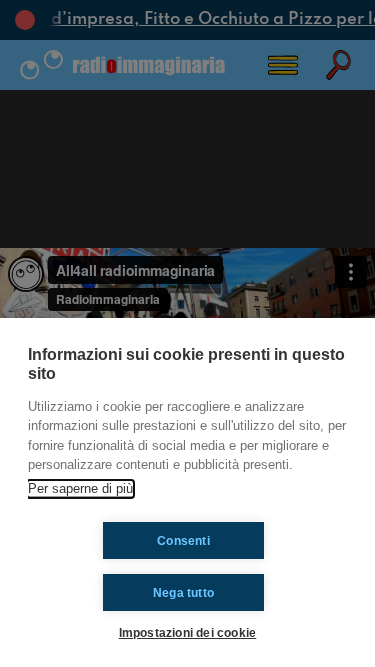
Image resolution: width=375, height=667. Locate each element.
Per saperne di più (80, 488)
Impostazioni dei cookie (188, 632)
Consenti (183, 541)
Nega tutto (183, 593)
